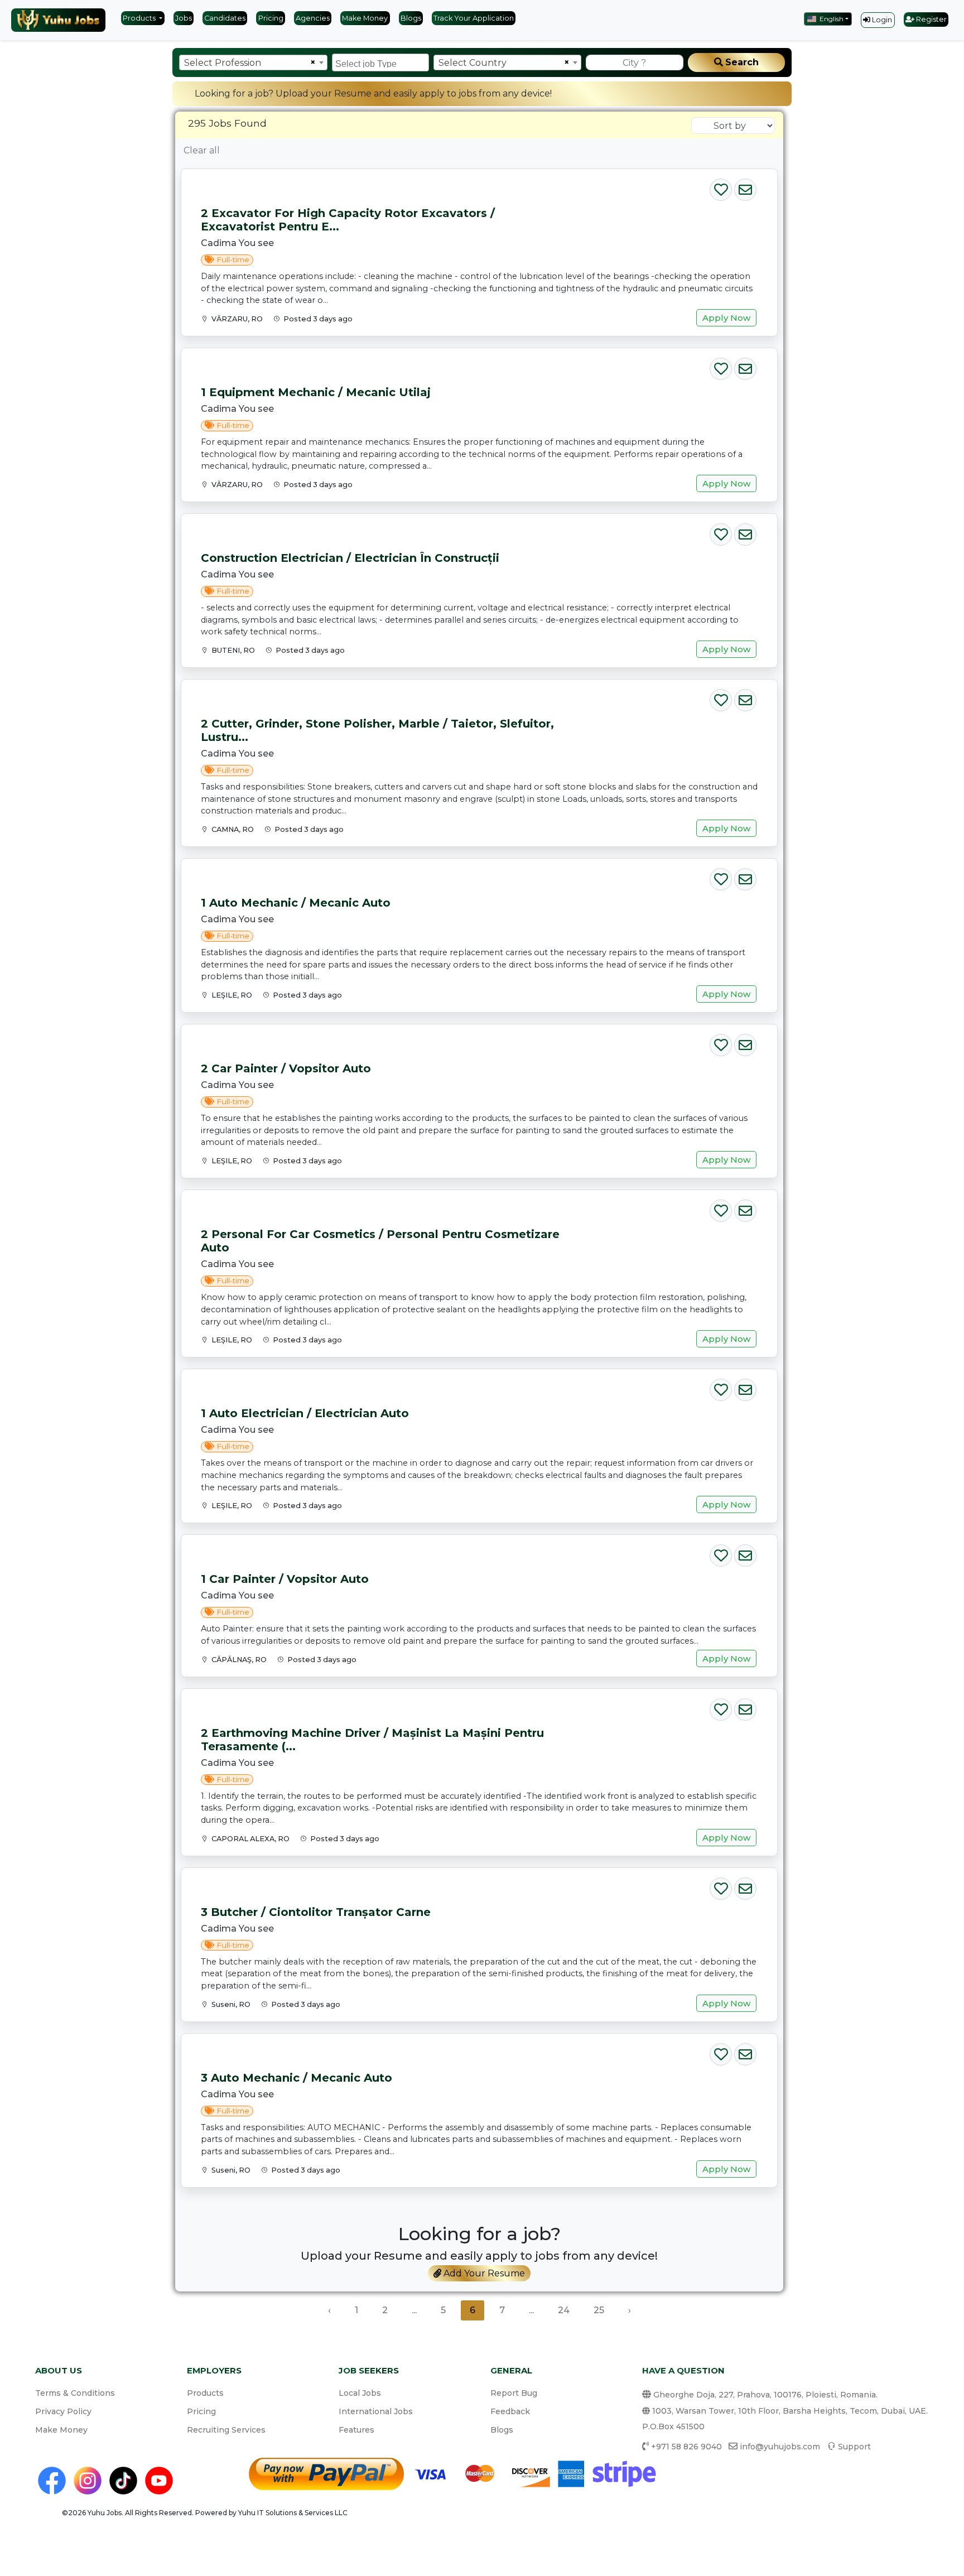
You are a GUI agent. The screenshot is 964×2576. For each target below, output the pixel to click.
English (831, 19)
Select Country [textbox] (473, 63)
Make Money (365, 18)
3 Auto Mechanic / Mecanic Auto (297, 2078)
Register (931, 19)
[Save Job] (721, 187)
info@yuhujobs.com (780, 2447)
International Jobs (376, 2411)
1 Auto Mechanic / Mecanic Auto (296, 903)
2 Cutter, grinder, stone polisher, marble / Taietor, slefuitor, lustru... (377, 730)
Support (854, 2447)
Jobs (184, 18)
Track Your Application (474, 18)
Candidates (225, 18)
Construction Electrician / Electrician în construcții (350, 558)
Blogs (411, 18)
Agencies (313, 18)
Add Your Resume (483, 2273)
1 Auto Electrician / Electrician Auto (305, 1413)
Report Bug (514, 2393)
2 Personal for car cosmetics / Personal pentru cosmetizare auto (380, 1241)
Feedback (510, 2411)
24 (564, 2310)
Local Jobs (360, 2393)
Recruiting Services (226, 2430)
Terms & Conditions (75, 2393)
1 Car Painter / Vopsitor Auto (285, 1579)
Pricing (271, 18)
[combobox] (253, 62)
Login (881, 20)
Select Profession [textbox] (223, 63)
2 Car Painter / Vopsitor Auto (286, 1068)
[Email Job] (745, 187)
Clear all (202, 150)
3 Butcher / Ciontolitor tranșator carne (316, 1912)
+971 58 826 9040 (686, 2447)
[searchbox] (382, 62)
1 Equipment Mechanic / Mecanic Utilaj (316, 392)
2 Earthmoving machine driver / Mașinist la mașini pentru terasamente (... (372, 1740)
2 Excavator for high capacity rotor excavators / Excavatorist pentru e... (348, 220)
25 (599, 2310)
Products (140, 18)
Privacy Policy (63, 2411)
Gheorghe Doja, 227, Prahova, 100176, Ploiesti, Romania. (764, 2395)
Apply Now (726, 318)
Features (356, 2430)
